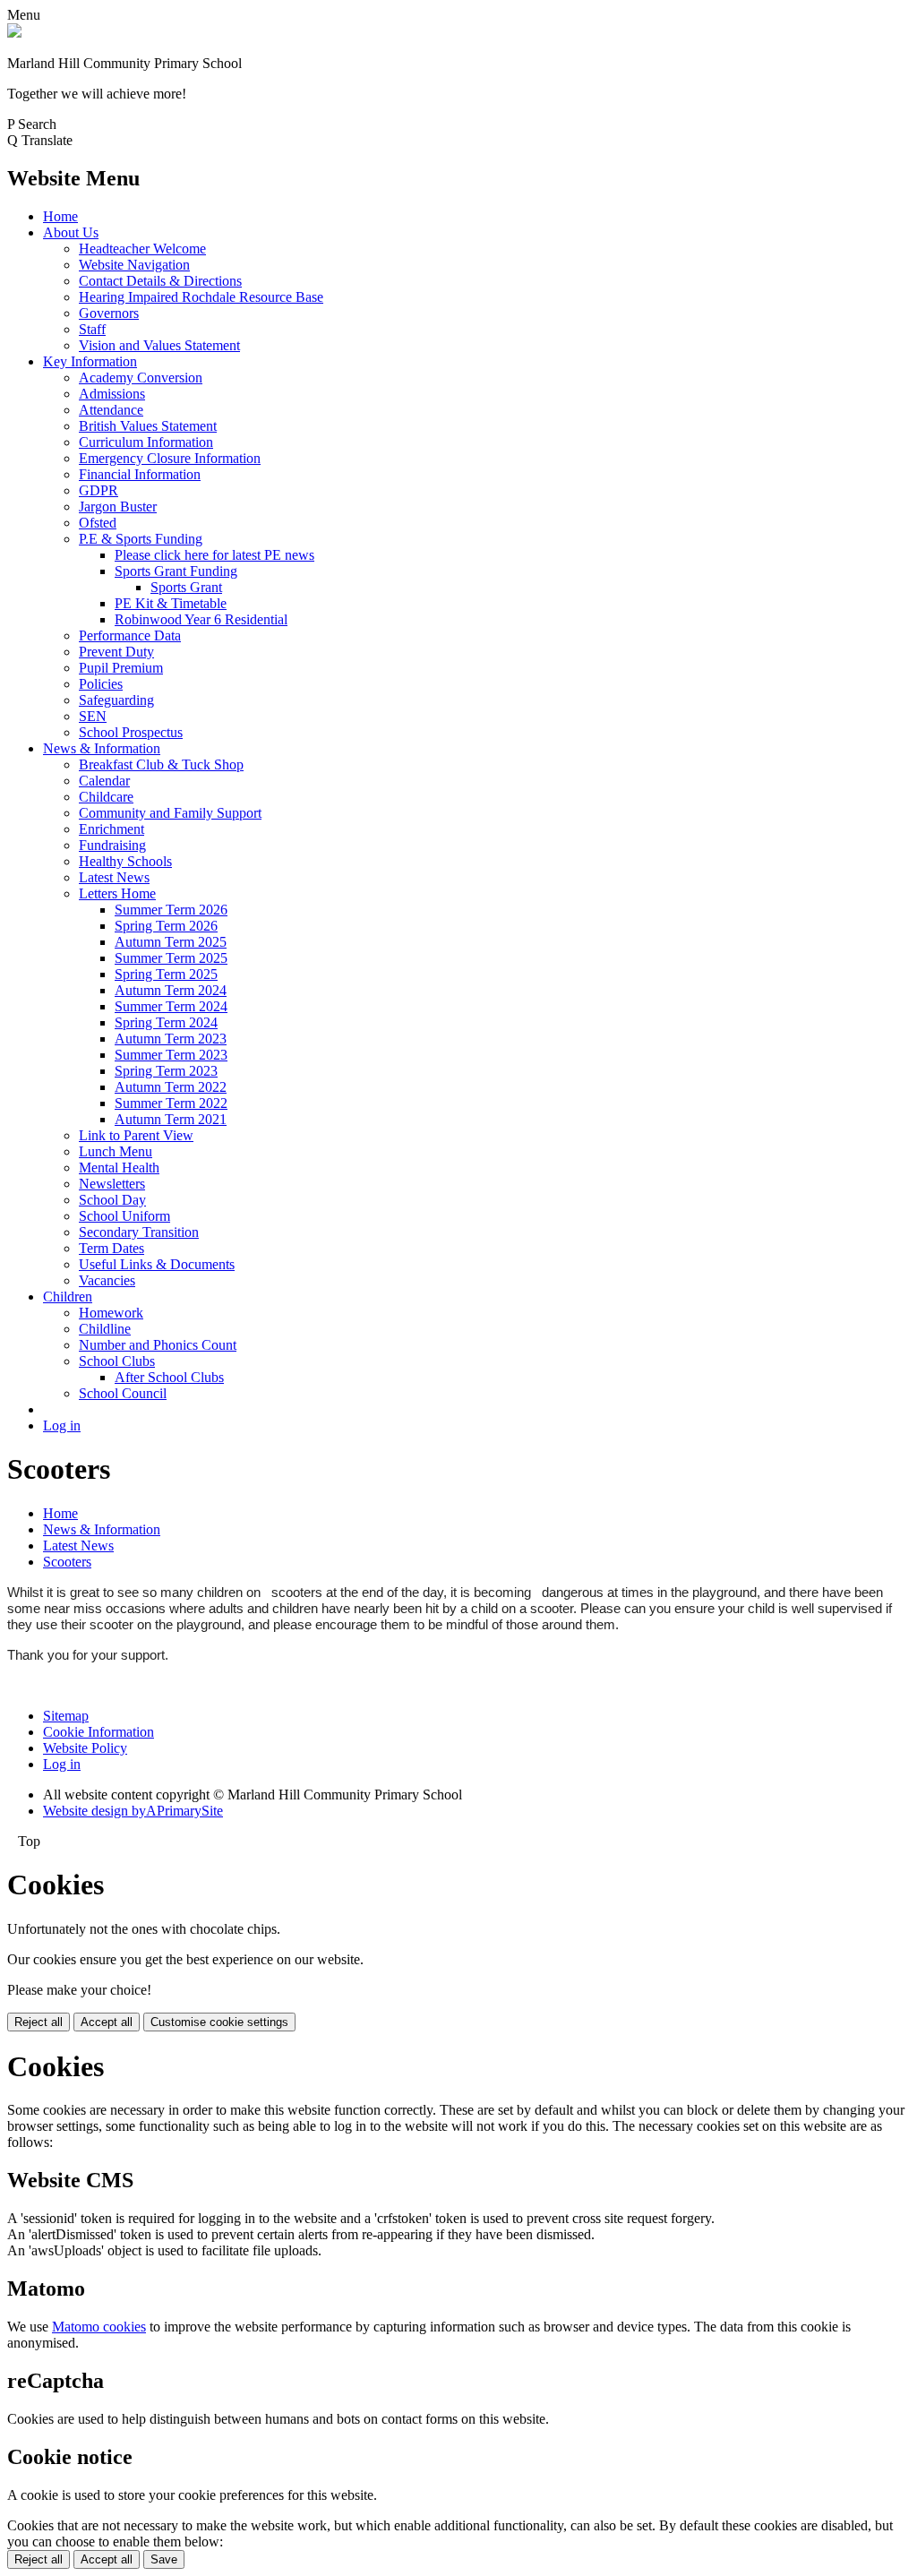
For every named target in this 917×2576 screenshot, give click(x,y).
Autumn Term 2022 (171, 1087)
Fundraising (112, 845)
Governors (109, 313)
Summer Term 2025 (171, 958)
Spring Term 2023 (166, 1071)
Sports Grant (186, 587)
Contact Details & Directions (160, 281)
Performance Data (130, 635)
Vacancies (107, 1280)
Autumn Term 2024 (171, 990)
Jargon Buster (118, 507)
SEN (93, 716)
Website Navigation (134, 265)
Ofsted (98, 523)
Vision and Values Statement (159, 345)
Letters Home (117, 893)
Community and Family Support (170, 813)
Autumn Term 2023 (171, 1039)
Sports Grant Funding (176, 571)
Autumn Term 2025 (171, 942)
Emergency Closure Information (170, 458)
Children (68, 1297)
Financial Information (140, 474)
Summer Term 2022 (171, 1103)
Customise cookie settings (219, 2022)
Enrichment (111, 829)
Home (60, 216)
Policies (101, 684)
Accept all (107, 2022)
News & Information (102, 748)
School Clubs (117, 1361)
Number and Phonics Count (158, 1345)
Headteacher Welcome (142, 249)
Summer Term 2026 (171, 910)
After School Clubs (169, 1377)
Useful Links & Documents (157, 1264)
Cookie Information (99, 1732)
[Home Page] (14, 33)
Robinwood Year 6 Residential (201, 619)
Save (164, 2559)
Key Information (90, 361)
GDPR (99, 490)
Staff (92, 329)
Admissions (112, 394)
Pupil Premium (121, 668)
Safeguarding (116, 700)
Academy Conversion (141, 378)
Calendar (104, 781)
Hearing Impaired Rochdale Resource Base (201, 297)
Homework (111, 1313)
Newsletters (112, 1184)
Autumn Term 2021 (171, 1119)
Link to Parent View (136, 1135)
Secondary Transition (139, 1232)
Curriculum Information (146, 442)
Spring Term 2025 (166, 974)
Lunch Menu (116, 1151)
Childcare (106, 797)
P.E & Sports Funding (141, 539)
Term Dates (111, 1248)
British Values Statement (148, 426)
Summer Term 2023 (171, 1055)
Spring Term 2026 (166, 926)
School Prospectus (131, 732)
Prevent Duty (116, 652)
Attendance (111, 410)
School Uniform (124, 1216)
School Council (123, 1393)
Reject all (39, 2022)
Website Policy (85, 1748)
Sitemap (66, 1716)
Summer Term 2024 (171, 1006)
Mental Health (119, 1168)
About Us (71, 232)
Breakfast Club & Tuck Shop (161, 764)
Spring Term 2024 (166, 1022)
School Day (112, 1200)
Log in (62, 1425)
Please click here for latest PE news (214, 555)
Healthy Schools (125, 861)
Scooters (67, 1562)
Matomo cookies (99, 2327)
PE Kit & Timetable (171, 603)
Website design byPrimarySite (133, 1811)
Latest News (114, 877)
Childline (105, 1329)
